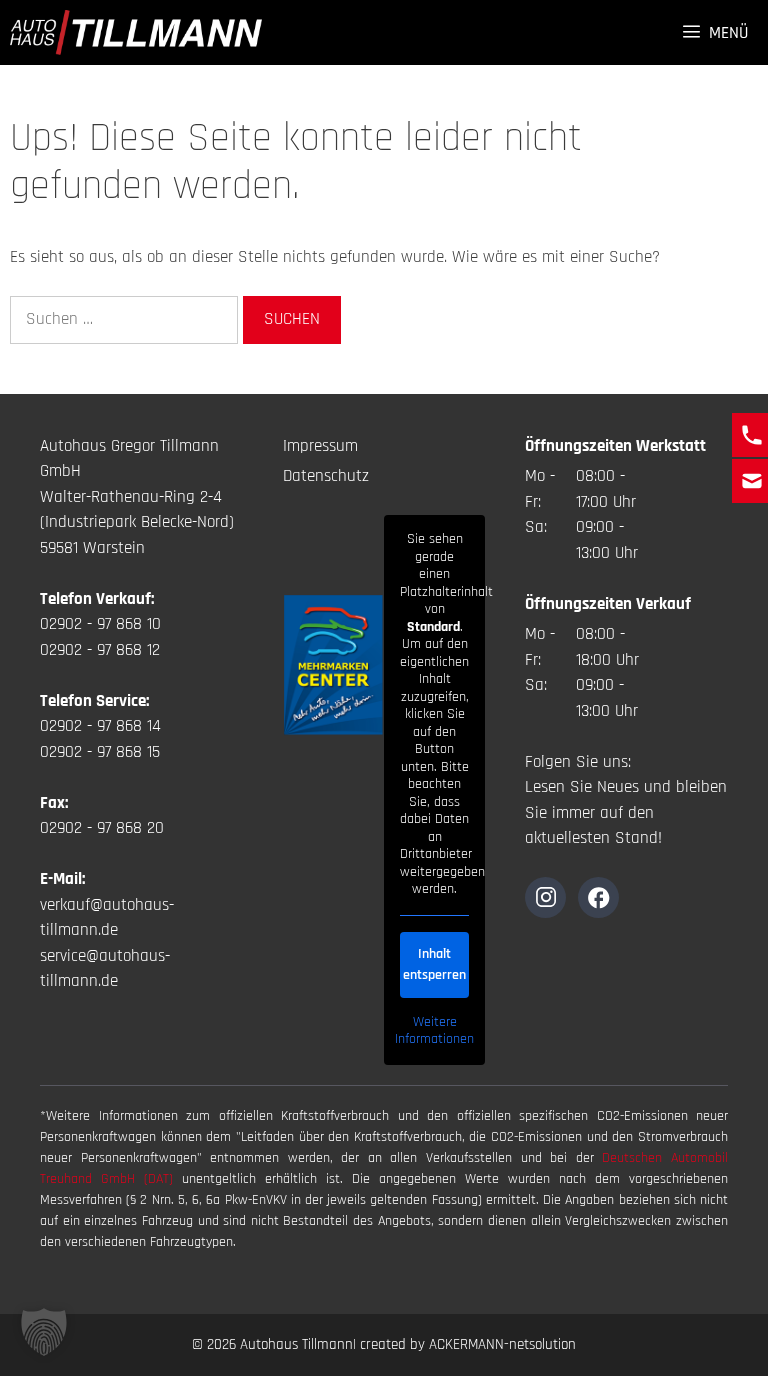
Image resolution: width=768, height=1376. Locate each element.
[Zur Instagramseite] (545, 897)
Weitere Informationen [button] (434, 1031)
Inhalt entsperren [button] (434, 964)
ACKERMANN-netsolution (502, 1344)
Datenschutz (326, 476)
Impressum (320, 446)
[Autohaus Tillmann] (136, 32)
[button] (44, 1332)
